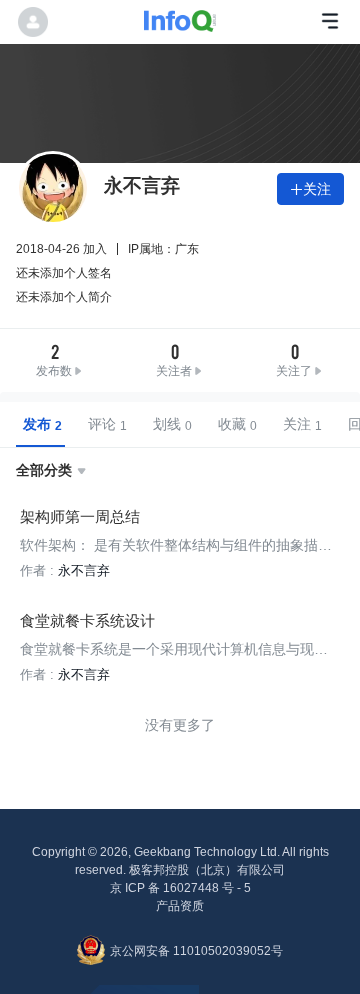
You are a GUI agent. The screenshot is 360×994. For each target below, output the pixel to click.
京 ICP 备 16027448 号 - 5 (180, 888)
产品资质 (180, 906)
